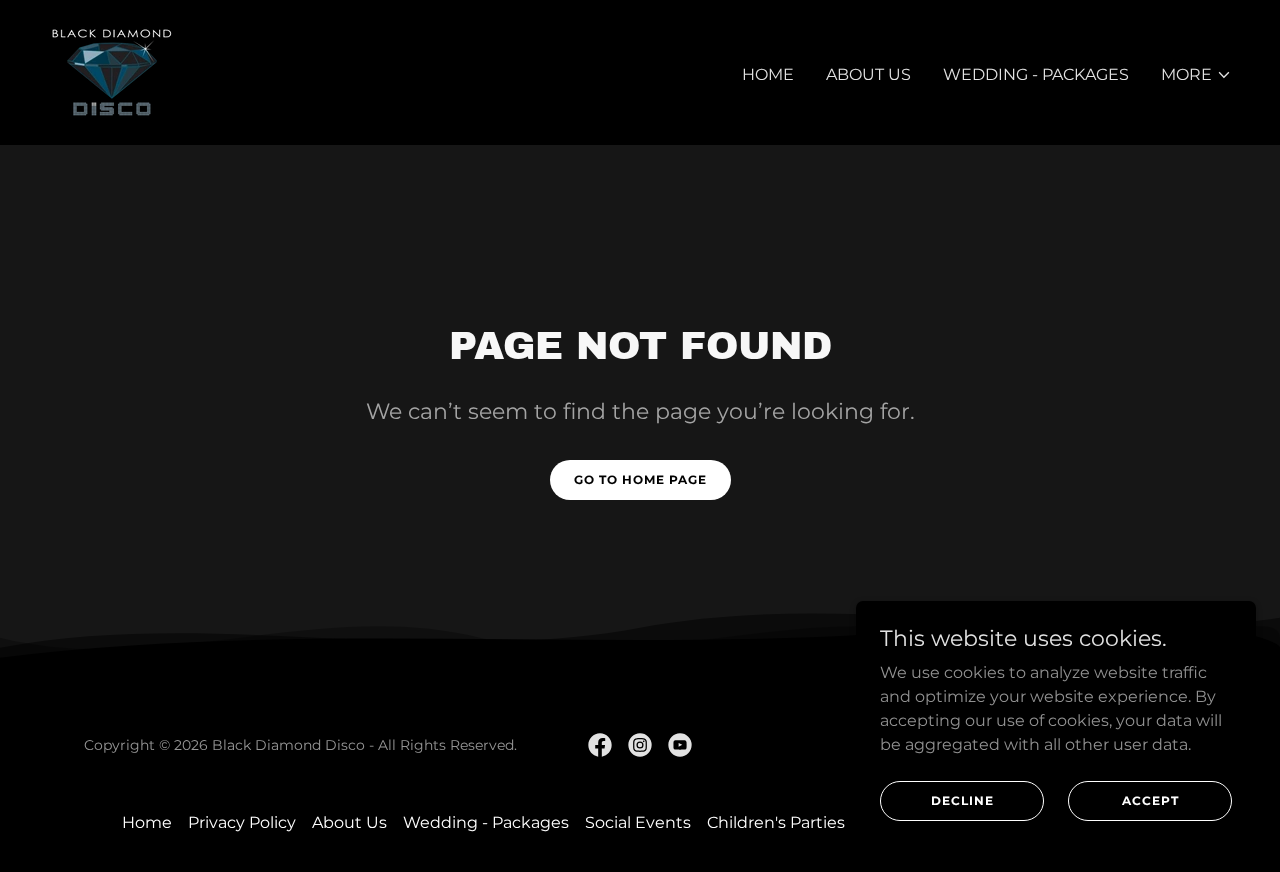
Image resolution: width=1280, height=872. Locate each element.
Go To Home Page (640, 479)
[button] (1196, 75)
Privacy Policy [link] (242, 822)
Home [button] (147, 822)
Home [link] (768, 74)
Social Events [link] (638, 822)
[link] (112, 71)
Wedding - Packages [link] (1036, 74)
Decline (962, 800)
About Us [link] (868, 74)
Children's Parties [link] (776, 822)
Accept (1150, 800)
